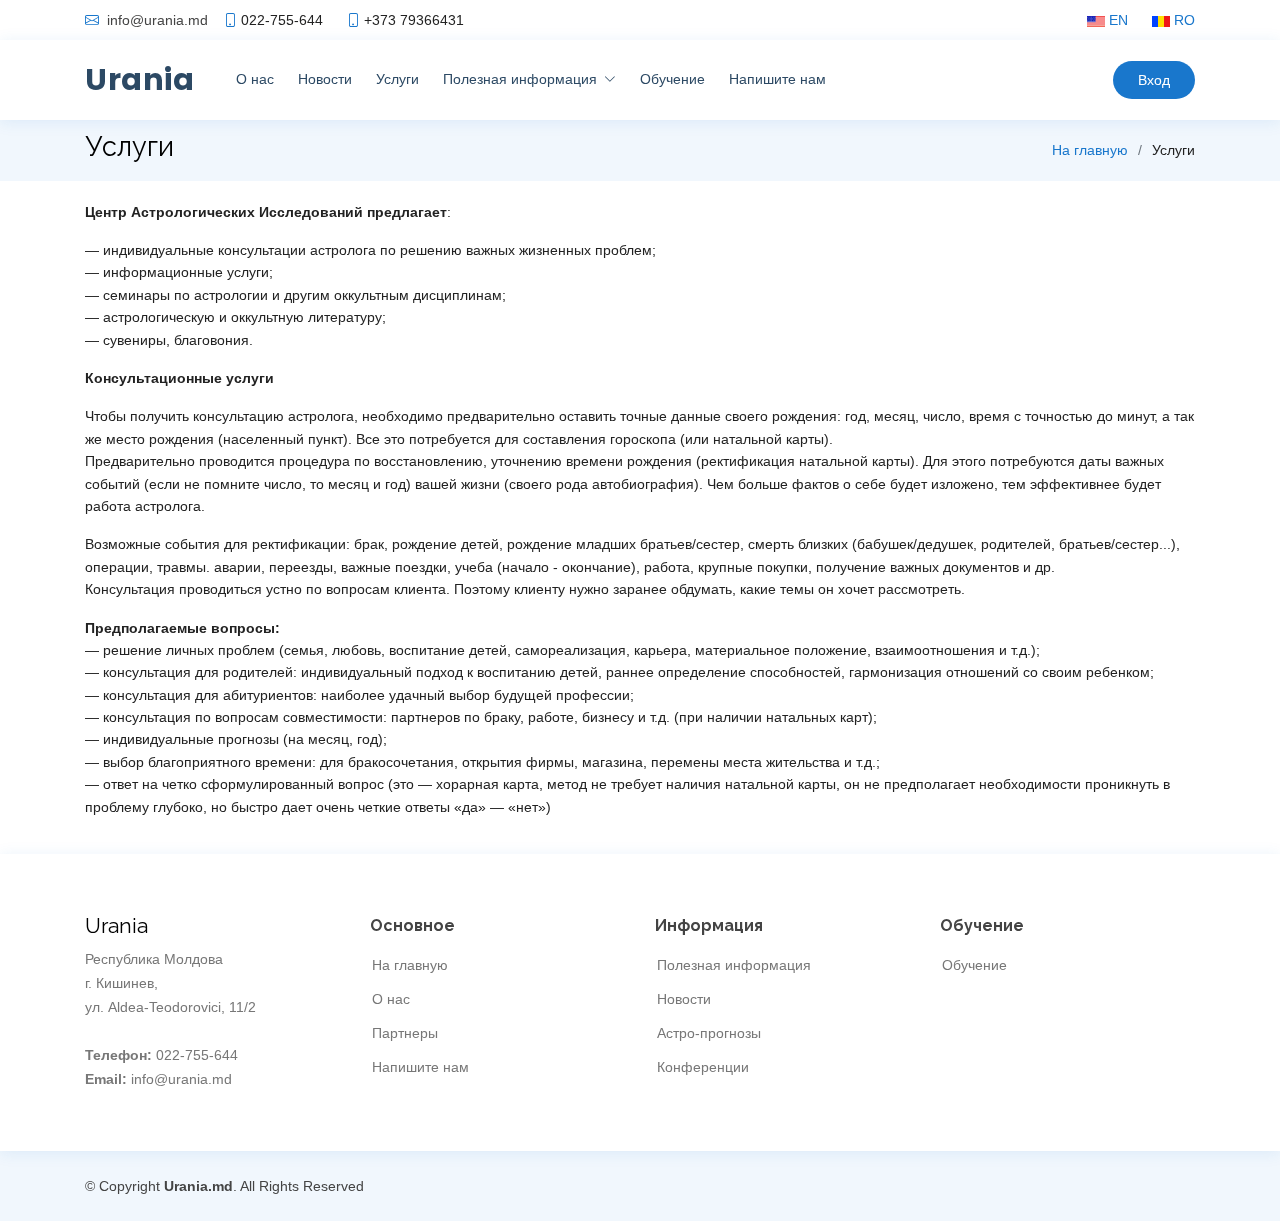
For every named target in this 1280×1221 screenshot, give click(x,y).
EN (1116, 20)
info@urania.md (157, 20)
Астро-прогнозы (709, 1033)
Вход (1154, 80)
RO (1182, 20)
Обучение (672, 79)
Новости (325, 79)
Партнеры (405, 1033)
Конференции (703, 1067)
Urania (139, 79)
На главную (1090, 150)
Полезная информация (734, 965)
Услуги (397, 79)
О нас (255, 79)
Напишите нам (777, 79)
